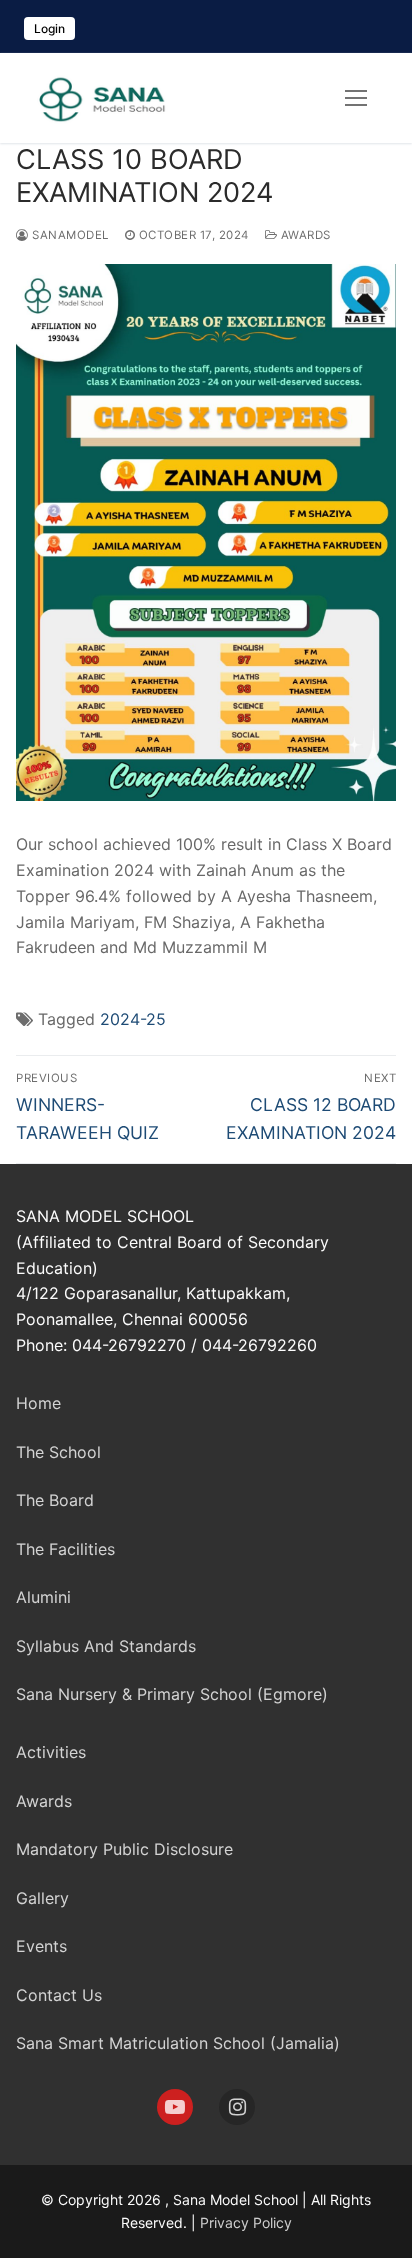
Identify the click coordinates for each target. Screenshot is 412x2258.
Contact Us (59, 1995)
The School (58, 1452)
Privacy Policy (246, 2222)
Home (38, 1403)
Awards (304, 235)
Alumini (43, 1597)
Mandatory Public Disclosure (124, 1849)
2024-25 (133, 1019)
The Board (55, 1500)
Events (41, 1946)
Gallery (42, 1898)
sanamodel (69, 235)
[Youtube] (175, 2107)
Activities (51, 1752)
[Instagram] (237, 2107)
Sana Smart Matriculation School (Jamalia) (178, 2043)
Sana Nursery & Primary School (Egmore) (172, 1694)
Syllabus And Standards (106, 1646)
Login (49, 28)
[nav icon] (356, 98)
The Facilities (65, 1549)
